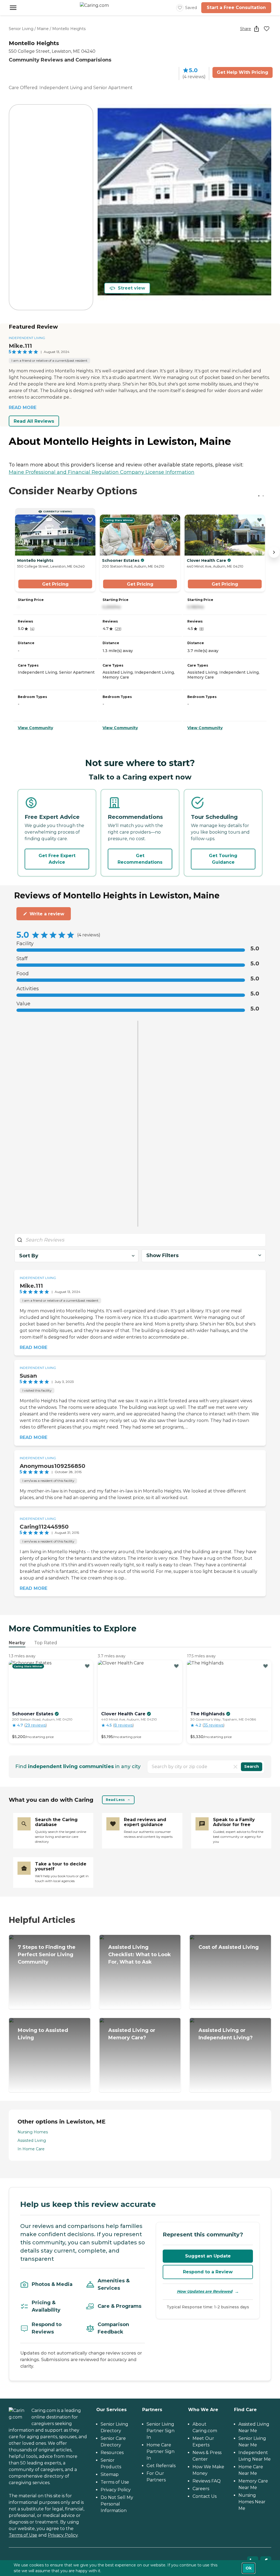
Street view (132, 288)
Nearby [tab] (17, 1643)
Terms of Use (23, 2535)
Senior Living (21, 29)
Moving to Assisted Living (43, 2034)
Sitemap (110, 2474)
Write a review (47, 914)
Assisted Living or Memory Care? (132, 2034)
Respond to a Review (208, 2272)
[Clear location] (235, 1767)
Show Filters (162, 1255)
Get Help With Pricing (243, 72)
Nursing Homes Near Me (252, 2502)
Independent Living (27, 338)
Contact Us (205, 2496)
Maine (43, 29)
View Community (35, 728)
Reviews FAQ (207, 2481)
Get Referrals (161, 2466)
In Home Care (31, 2149)
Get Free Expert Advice (57, 859)
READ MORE (23, 408)
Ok (249, 2568)
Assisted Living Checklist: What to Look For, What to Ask (140, 1955)
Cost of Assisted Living (229, 1947)
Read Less (115, 1800)
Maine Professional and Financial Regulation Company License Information (102, 472)
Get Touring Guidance (223, 859)
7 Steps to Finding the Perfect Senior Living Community (47, 1955)
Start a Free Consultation (236, 8)
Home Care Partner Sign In (161, 2451)
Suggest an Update (208, 2256)
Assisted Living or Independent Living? (226, 2034)
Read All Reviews (34, 421)
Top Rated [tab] (46, 1643)
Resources (112, 2453)
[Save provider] (267, 29)
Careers (201, 2489)
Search (252, 1766)
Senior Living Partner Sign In (161, 2431)
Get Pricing (55, 584)
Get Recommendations (140, 859)
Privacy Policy (63, 2535)
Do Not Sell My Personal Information (117, 2504)
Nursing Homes (33, 2132)
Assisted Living (32, 2140)
